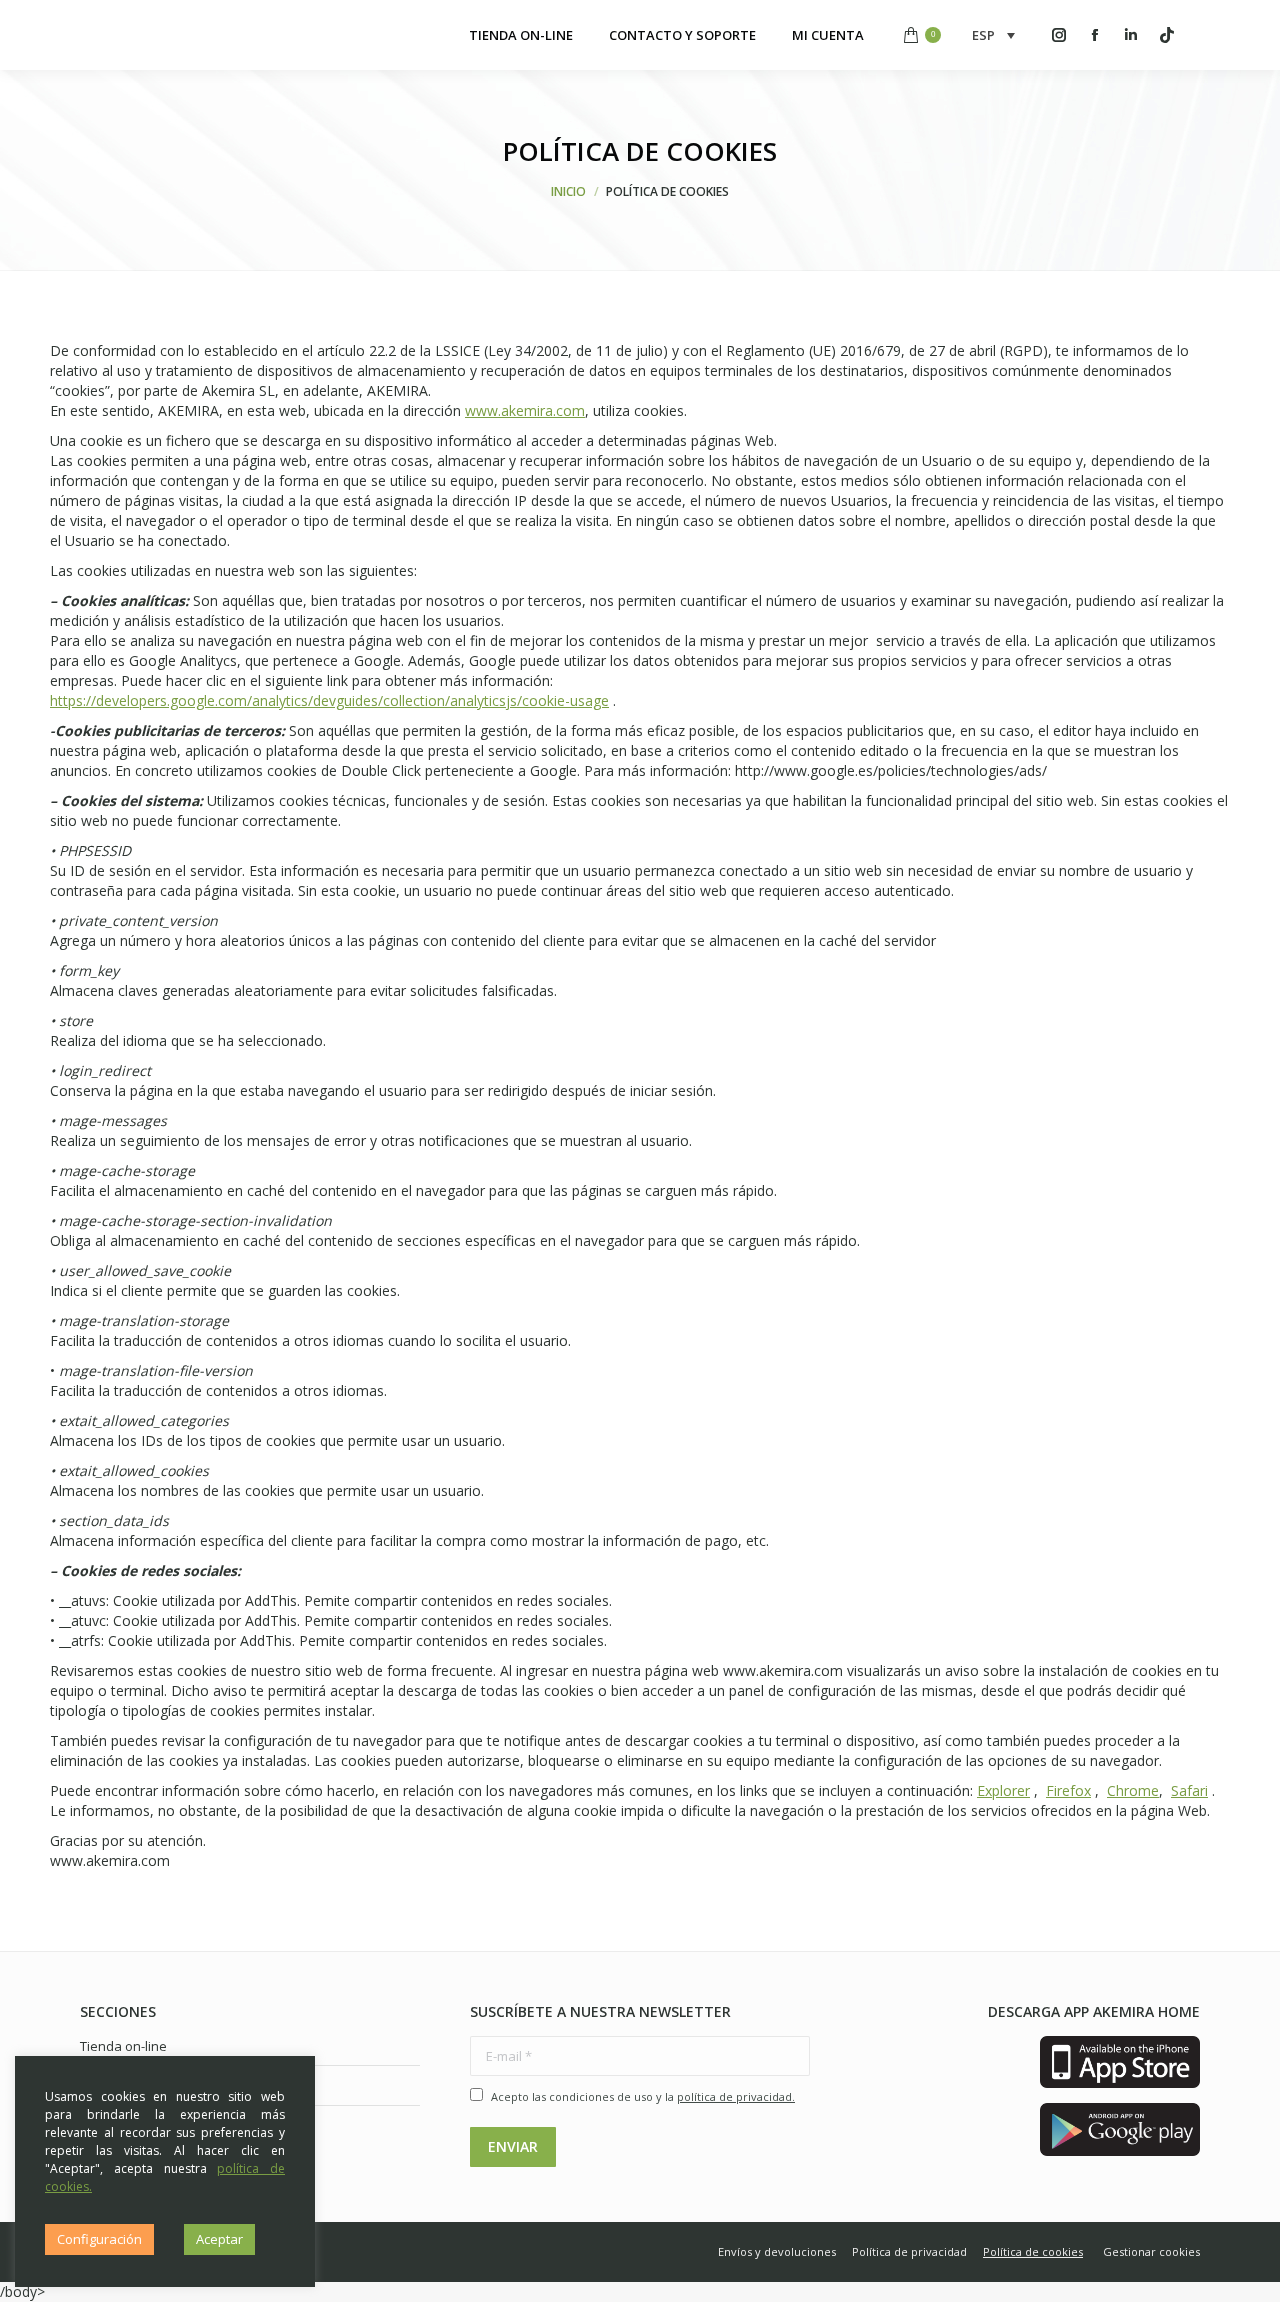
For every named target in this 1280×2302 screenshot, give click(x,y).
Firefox (1068, 1790)
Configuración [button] (99, 2239)
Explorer (1003, 1790)
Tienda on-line (123, 2046)
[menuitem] (521, 35)
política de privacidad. (736, 2096)
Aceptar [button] (219, 2239)
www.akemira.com (525, 410)
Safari (1189, 1790)
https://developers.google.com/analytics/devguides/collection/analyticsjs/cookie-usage (329, 700)
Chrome (1133, 1790)
